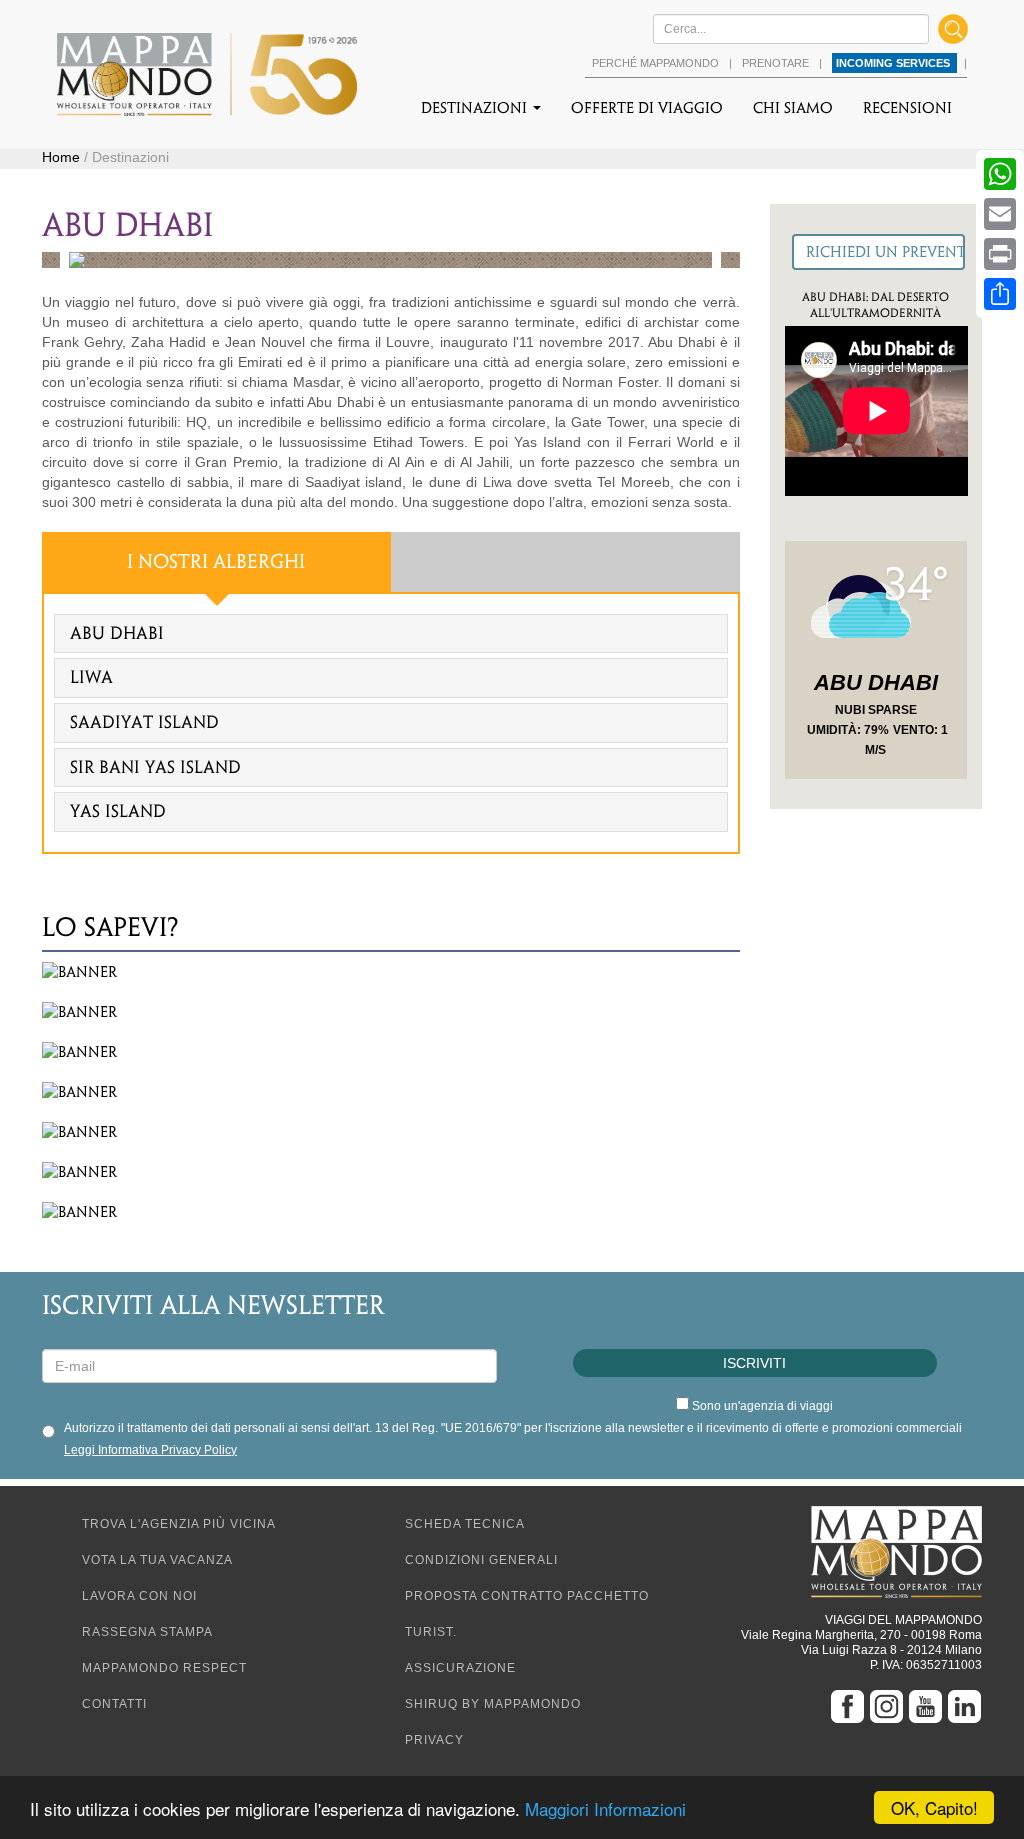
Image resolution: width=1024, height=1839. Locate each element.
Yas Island (118, 811)
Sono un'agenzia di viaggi (762, 1406)
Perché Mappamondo (657, 63)
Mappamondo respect (164, 1668)
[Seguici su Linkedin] (964, 1706)
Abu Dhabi (117, 633)
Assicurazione (460, 1668)
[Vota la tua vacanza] (391, 1212)
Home (61, 157)
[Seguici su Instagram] (888, 1706)
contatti (114, 1704)
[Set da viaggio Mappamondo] (391, 972)
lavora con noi (139, 1596)
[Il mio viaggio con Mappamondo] (391, 1172)
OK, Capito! (934, 1807)
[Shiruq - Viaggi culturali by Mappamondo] (391, 1092)
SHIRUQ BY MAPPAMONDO (493, 1704)
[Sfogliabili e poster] (391, 1052)
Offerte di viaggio (647, 108)
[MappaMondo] (207, 74)
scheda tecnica (465, 1524)
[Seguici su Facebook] (849, 1706)
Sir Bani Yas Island (155, 767)
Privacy (434, 1740)
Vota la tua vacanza (157, 1560)
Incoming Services (894, 63)
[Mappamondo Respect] (391, 1012)
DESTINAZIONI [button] (476, 108)
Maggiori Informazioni (605, 1808)
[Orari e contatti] (391, 1132)
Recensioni (907, 108)
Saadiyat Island (144, 722)
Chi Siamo (793, 108)
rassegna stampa (147, 1632)
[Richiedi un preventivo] (878, 252)
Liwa (91, 677)
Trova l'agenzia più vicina (179, 1524)
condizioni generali (481, 1560)
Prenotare (777, 63)
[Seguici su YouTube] (927, 1706)
